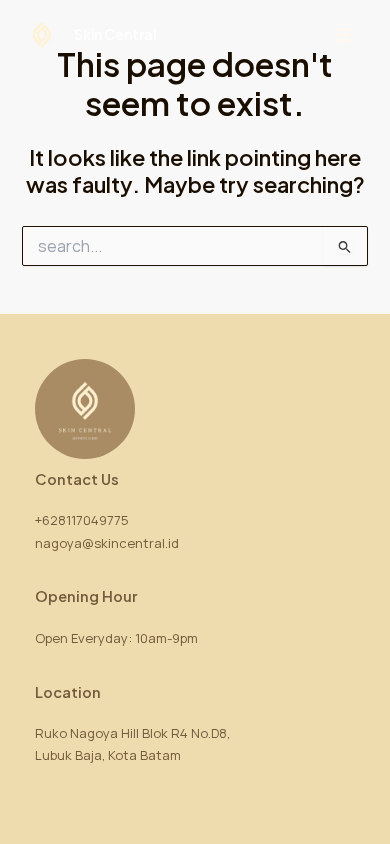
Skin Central (115, 34)
